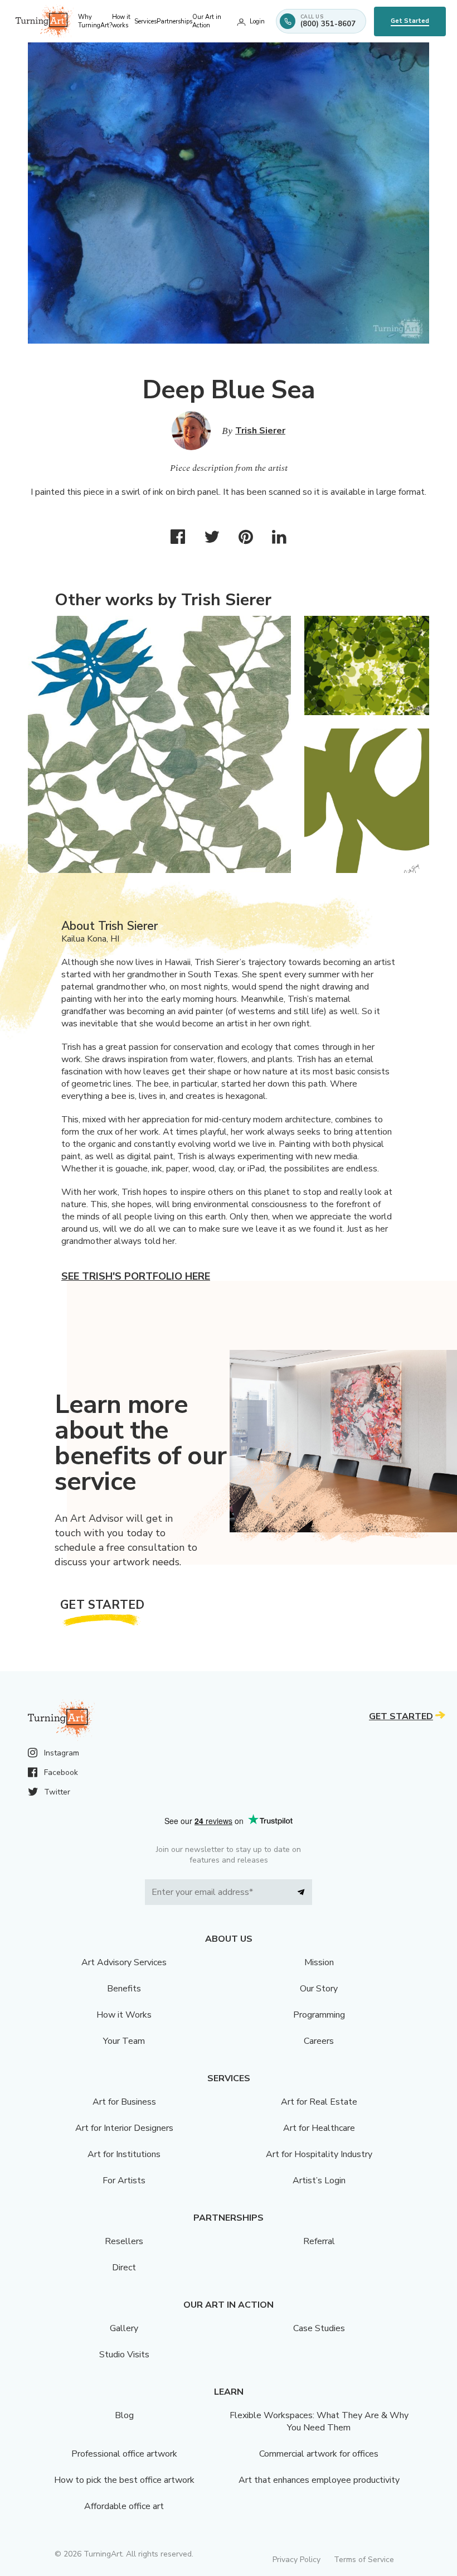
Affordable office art (124, 2506)
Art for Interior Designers (124, 2128)
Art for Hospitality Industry (319, 2154)
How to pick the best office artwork (124, 2480)
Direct (124, 2268)
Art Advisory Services (124, 1962)
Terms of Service (364, 2560)
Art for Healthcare (319, 2128)
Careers (319, 2041)
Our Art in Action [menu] (207, 21)
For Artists (124, 2181)
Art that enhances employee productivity (319, 2480)
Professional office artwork (124, 2454)
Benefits (124, 1989)
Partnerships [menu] (174, 21)
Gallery (124, 2328)
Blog (124, 2415)
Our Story (319, 1989)
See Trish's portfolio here (136, 1276)
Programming (319, 2015)
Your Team (124, 2041)
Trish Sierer (260, 431)
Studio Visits (124, 2355)
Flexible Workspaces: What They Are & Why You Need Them (319, 2421)
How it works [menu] (121, 21)
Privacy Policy (296, 2560)
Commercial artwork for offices (319, 2454)
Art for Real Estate (319, 2102)
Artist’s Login (319, 2181)
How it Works (124, 2015)
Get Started (410, 21)
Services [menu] (145, 21)
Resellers (124, 2241)
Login (257, 21)
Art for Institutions (124, 2154)
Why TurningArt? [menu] (95, 21)
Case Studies (319, 2328)
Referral (319, 2241)
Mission (319, 1962)
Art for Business (124, 2102)
